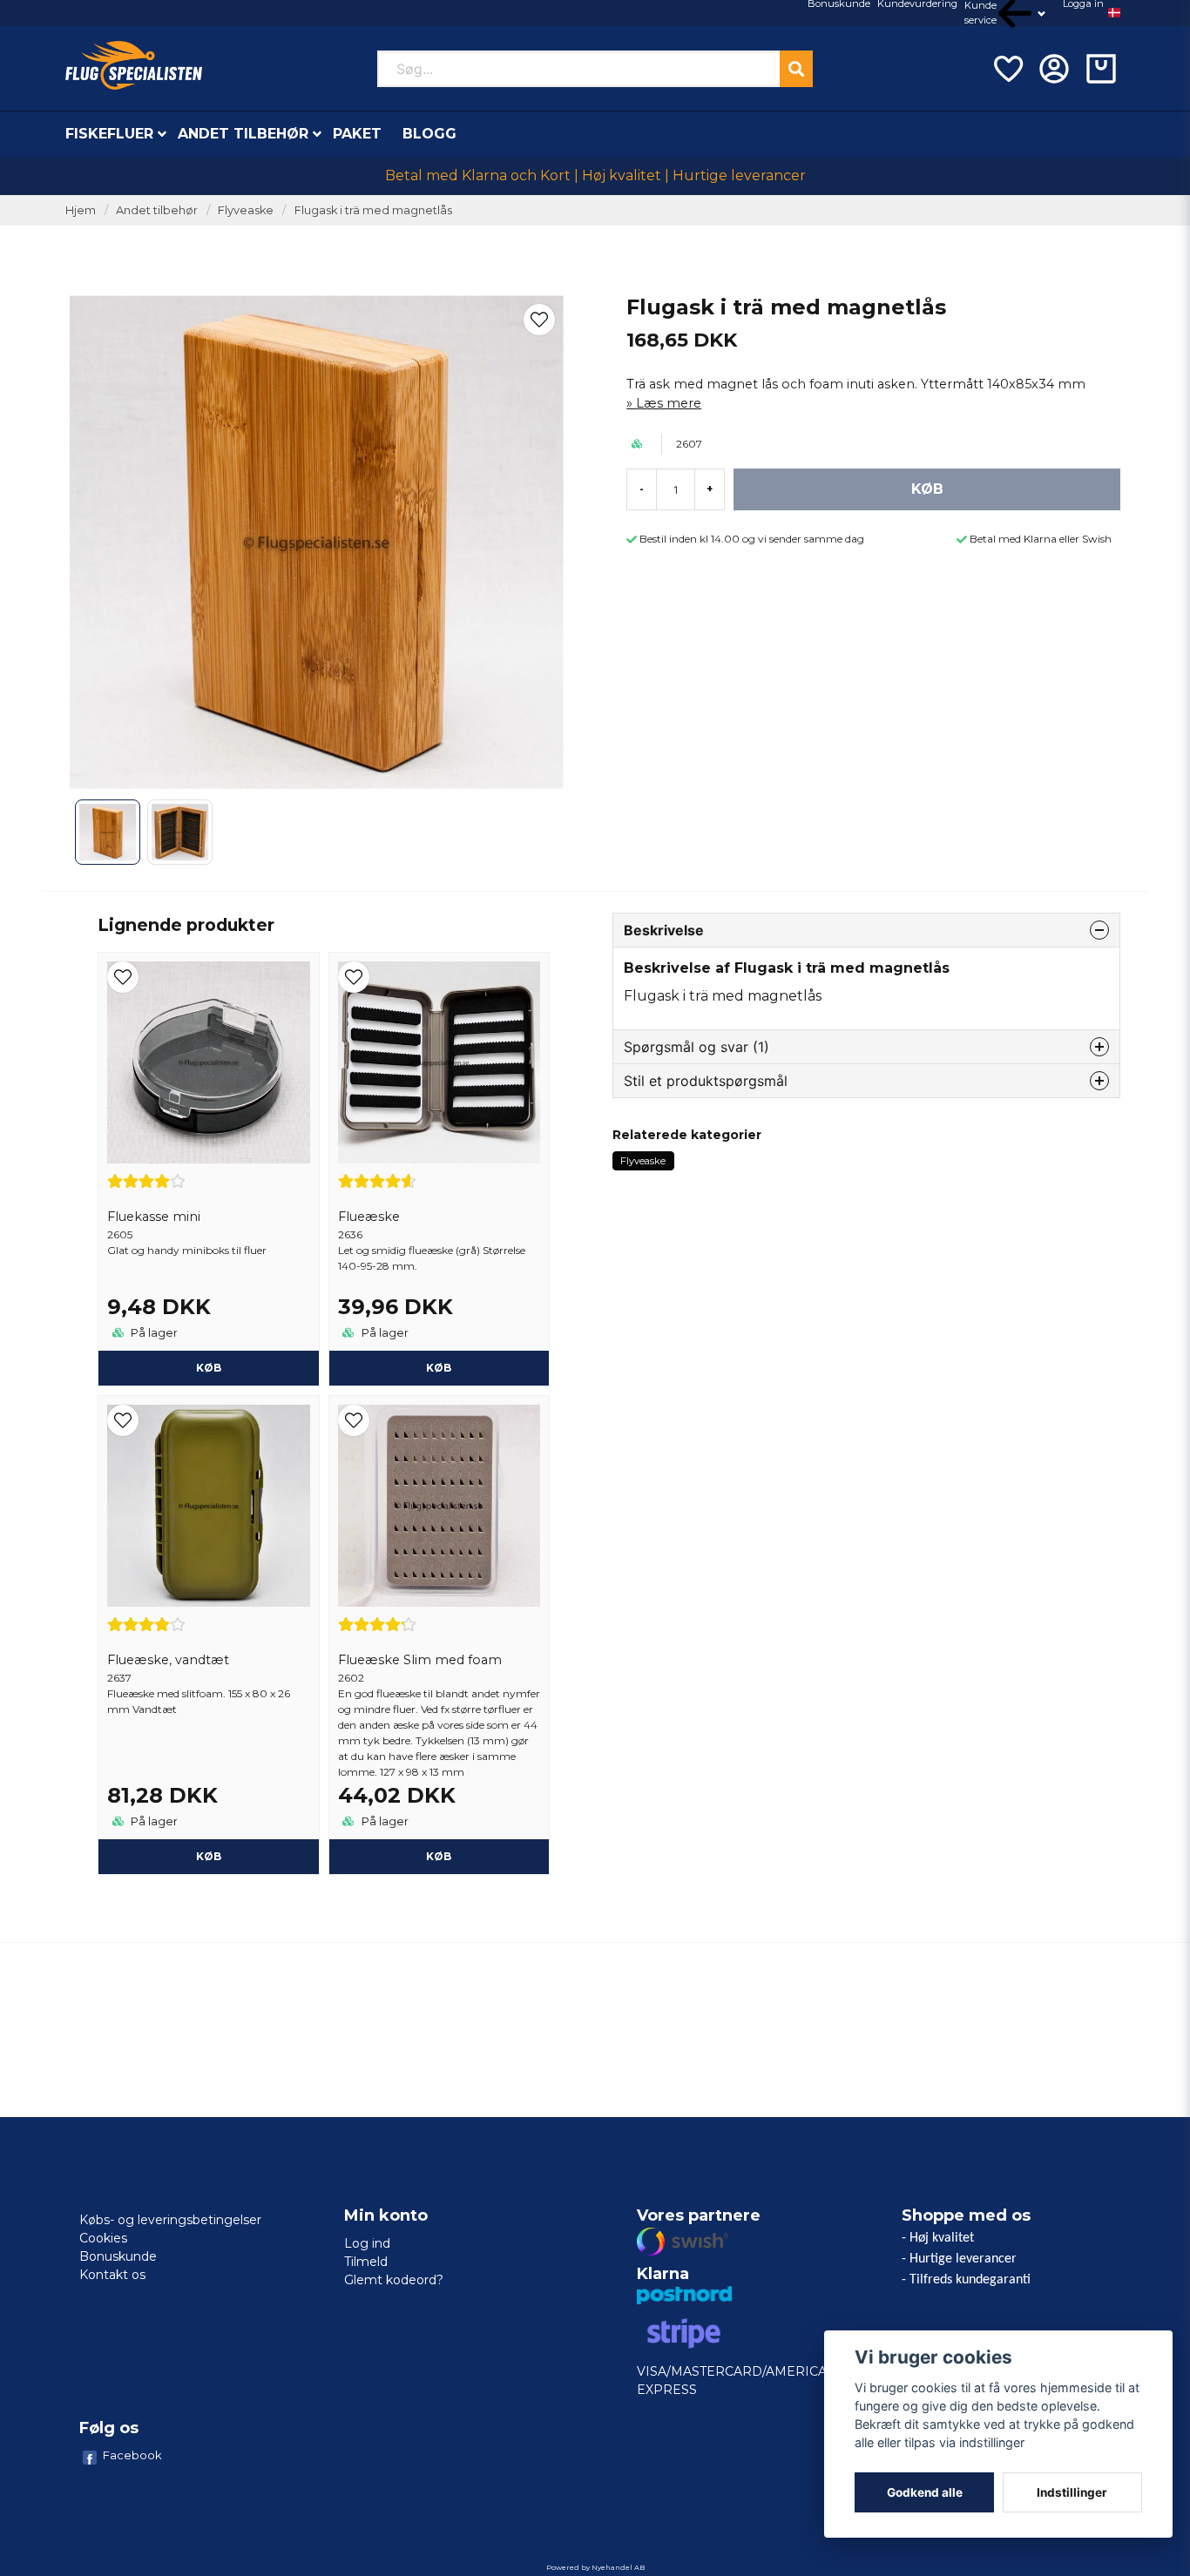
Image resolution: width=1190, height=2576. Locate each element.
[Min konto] (1054, 69)
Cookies (103, 2238)
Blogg (429, 134)
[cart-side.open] (1101, 69)
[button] (1114, 13)
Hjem (81, 210)
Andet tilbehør (243, 134)
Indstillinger (1072, 2492)
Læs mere (669, 403)
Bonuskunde (118, 2256)
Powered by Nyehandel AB (595, 2567)
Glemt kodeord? (394, 2280)
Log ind (367, 2243)
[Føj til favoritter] (1007, 69)
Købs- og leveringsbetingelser (170, 2220)
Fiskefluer (109, 134)
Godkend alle (925, 2492)
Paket (357, 134)
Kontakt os (112, 2275)
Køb (209, 1368)
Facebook (132, 2455)
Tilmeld (366, 2262)
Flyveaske (246, 210)
